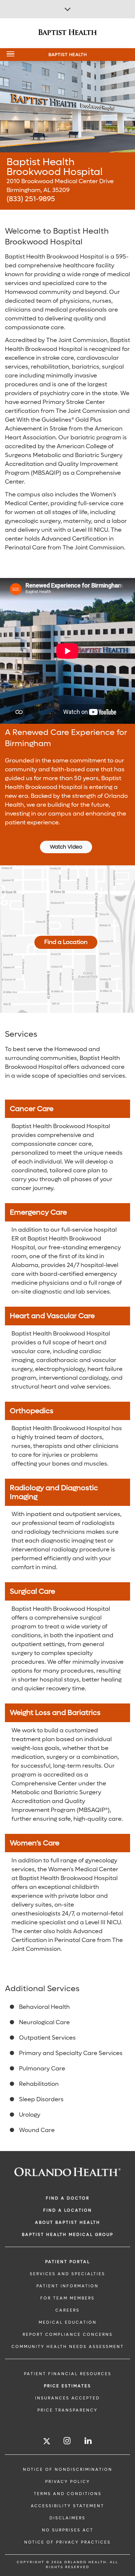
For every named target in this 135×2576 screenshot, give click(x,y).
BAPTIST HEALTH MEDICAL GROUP (68, 2235)
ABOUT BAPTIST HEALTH (68, 2222)
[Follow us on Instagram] (67, 2441)
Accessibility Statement (67, 2506)
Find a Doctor (68, 2198)
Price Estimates (67, 2386)
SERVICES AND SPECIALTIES (67, 2274)
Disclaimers (67, 2518)
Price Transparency (67, 2410)
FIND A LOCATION (68, 2210)
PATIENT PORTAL (68, 2262)
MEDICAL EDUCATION (68, 2322)
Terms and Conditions (68, 2494)
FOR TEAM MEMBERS (67, 2298)
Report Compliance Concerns (68, 2335)
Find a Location (66, 942)
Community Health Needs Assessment (68, 2347)
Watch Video (66, 847)
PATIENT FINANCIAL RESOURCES (68, 2374)
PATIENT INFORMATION (67, 2286)
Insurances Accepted (67, 2398)
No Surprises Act (68, 2530)
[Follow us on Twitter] (47, 2442)
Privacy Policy (68, 2482)
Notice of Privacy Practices (67, 2542)
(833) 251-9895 (31, 199)
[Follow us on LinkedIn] (88, 2441)
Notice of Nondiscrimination (68, 2470)
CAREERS (67, 2310)
